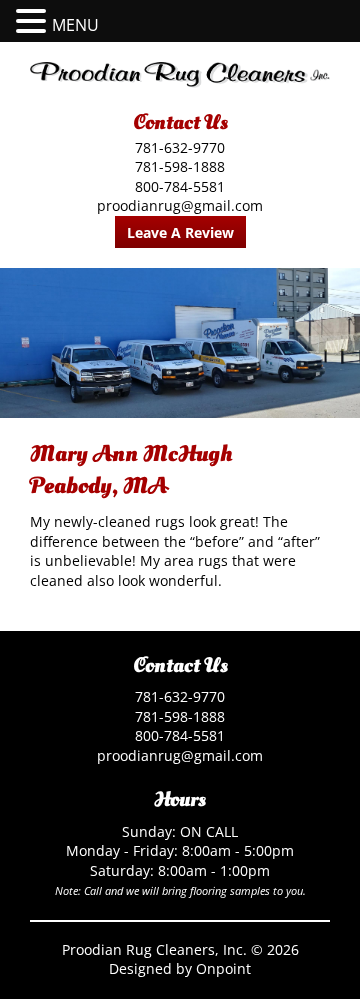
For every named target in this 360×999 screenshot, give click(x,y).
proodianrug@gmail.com (180, 205)
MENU (75, 25)
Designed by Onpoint (180, 968)
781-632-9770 (180, 147)
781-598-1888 (180, 166)
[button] (34, 21)
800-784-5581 (180, 186)
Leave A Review (180, 232)
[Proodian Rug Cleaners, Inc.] (180, 75)
